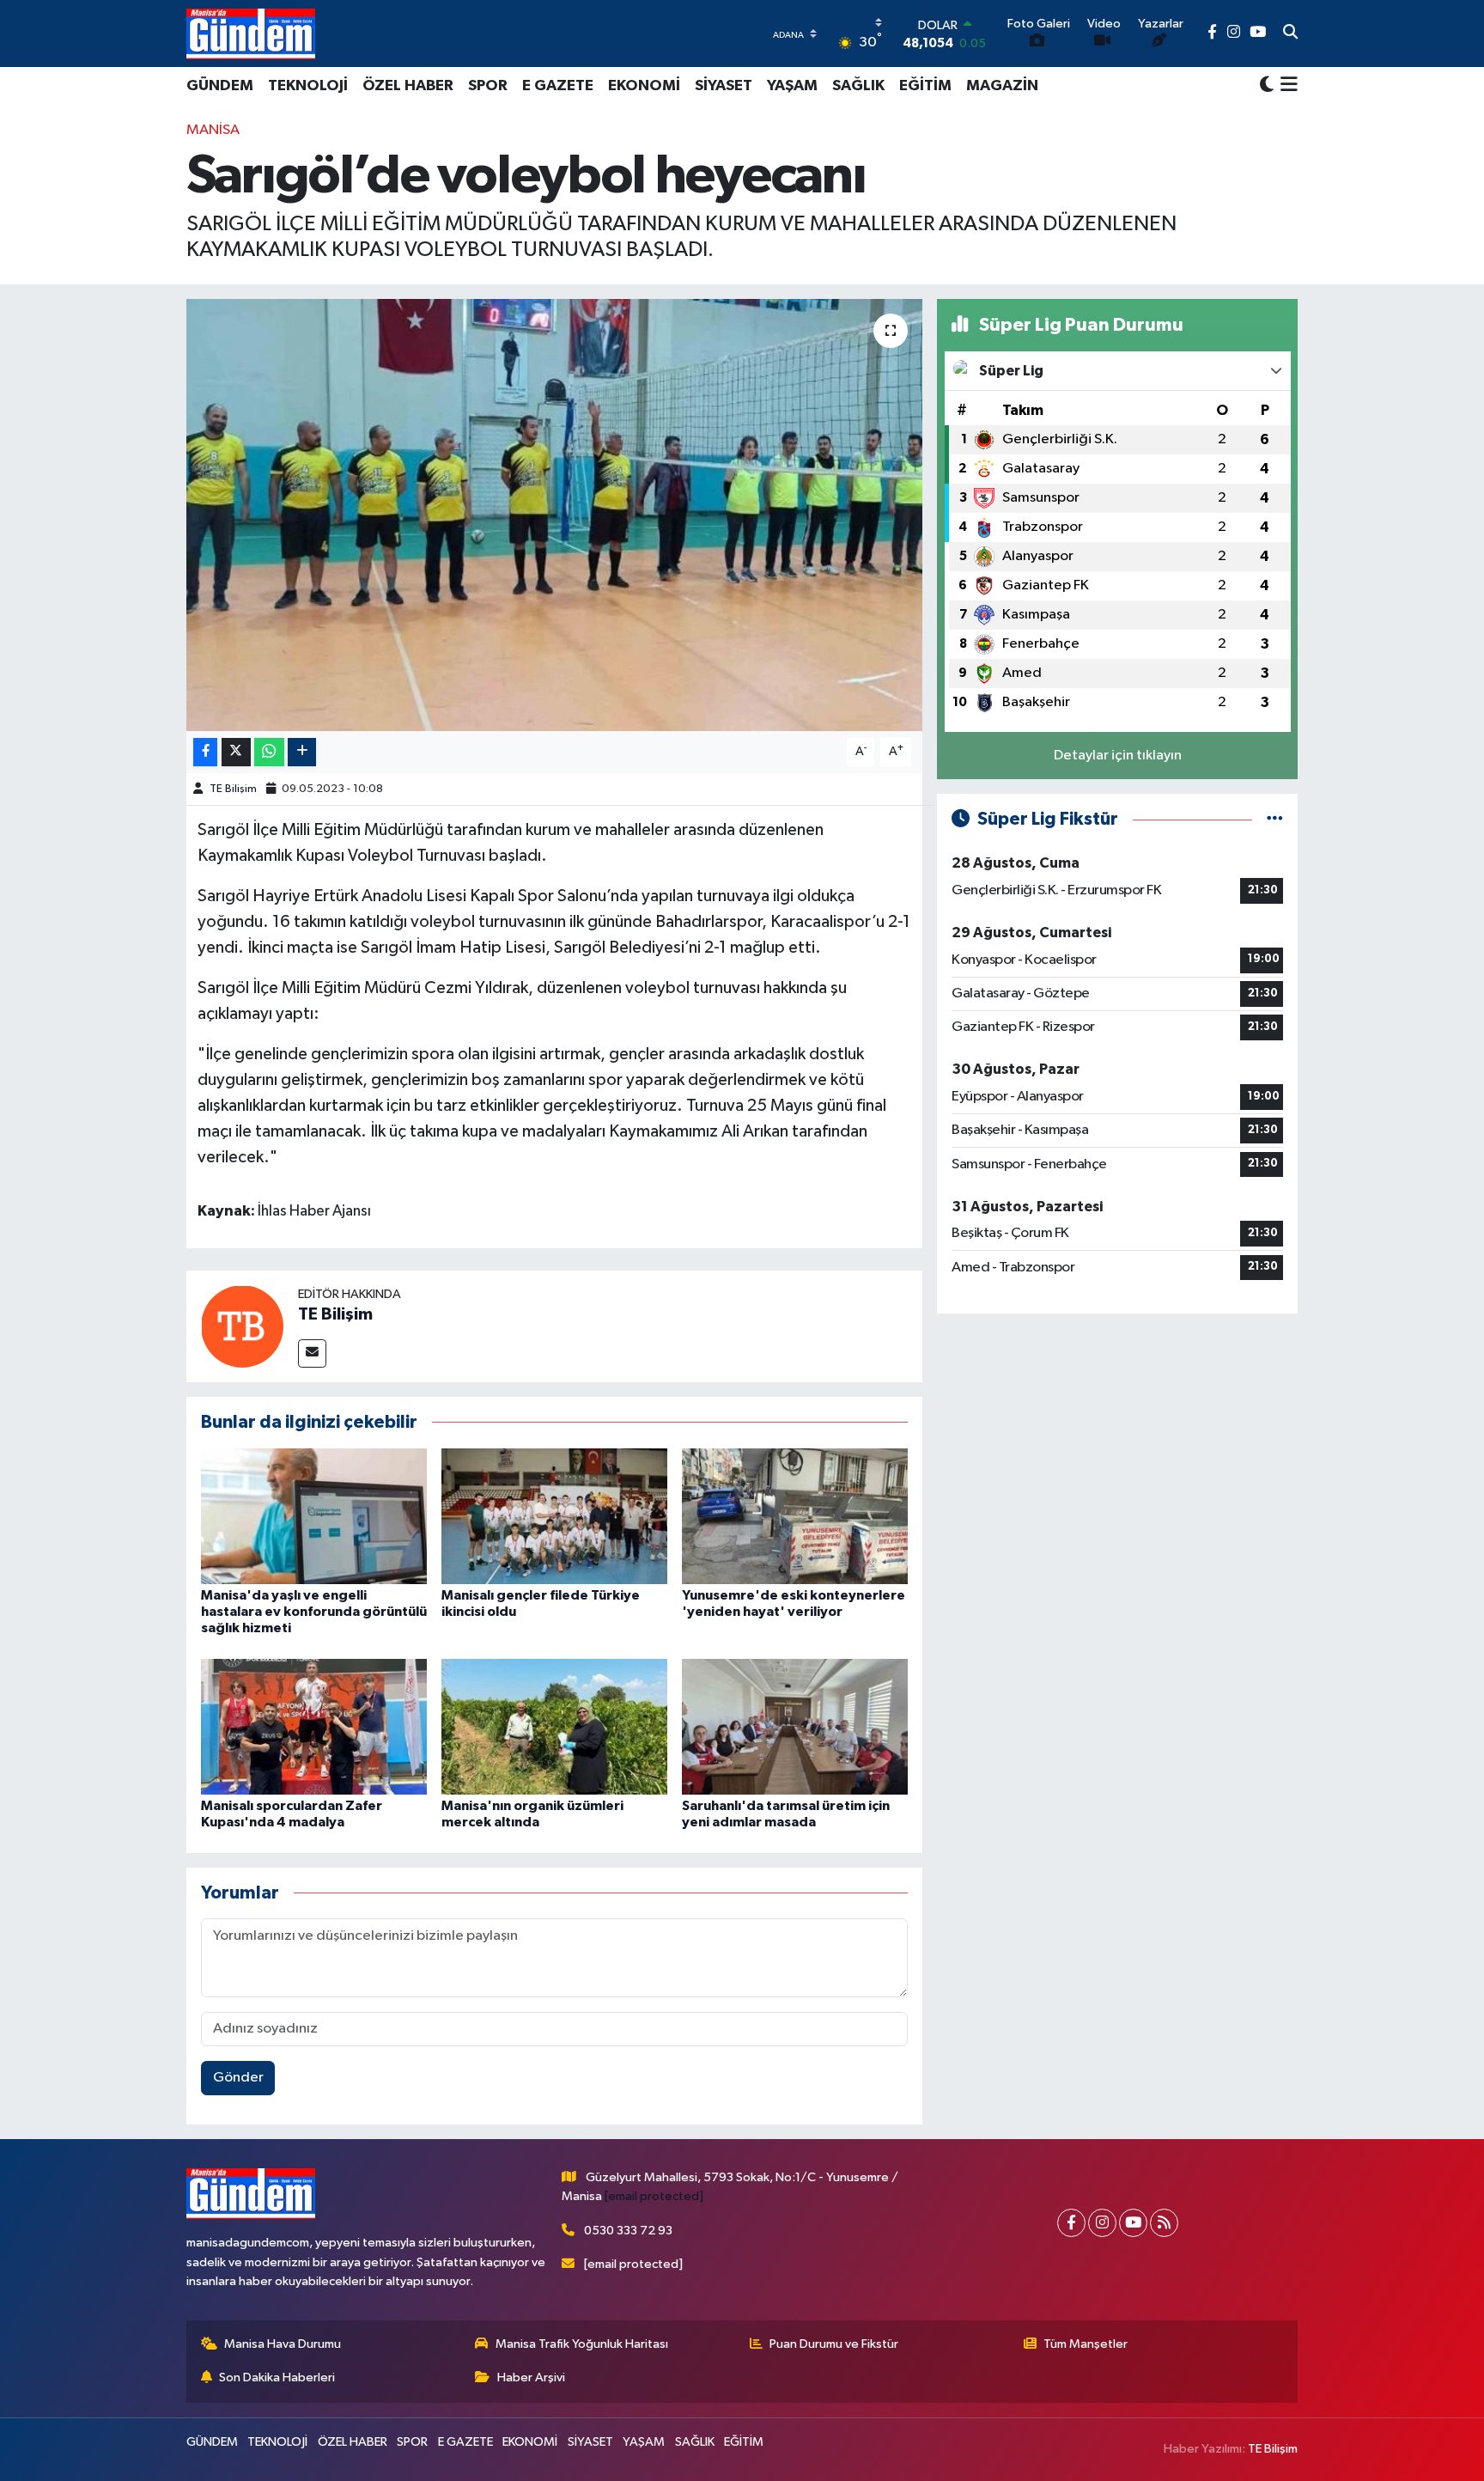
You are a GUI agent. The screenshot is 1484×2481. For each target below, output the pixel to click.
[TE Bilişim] (242, 1326)
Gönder (238, 2078)
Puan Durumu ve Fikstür (834, 2344)
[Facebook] (1071, 2223)
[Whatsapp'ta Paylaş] (269, 752)
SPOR (488, 86)
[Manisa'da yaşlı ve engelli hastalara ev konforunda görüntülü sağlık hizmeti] (314, 1516)
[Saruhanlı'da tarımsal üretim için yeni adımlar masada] (795, 1726)
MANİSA (213, 130)
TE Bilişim (233, 789)
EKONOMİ (644, 86)
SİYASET (724, 86)
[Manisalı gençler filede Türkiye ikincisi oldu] (554, 1516)
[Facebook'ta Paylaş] (205, 752)
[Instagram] (1102, 2223)
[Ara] (1290, 34)
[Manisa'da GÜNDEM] (251, 34)
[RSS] (1164, 2223)
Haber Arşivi (531, 2377)
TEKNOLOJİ (308, 86)
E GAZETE (558, 86)
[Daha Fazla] (302, 752)
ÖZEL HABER (408, 86)
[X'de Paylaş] (236, 752)
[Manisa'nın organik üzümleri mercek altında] (554, 1726)
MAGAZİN (1002, 86)
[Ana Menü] (1286, 86)
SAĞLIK (858, 86)
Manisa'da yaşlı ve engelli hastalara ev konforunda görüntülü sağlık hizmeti (314, 1612)
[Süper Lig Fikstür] (1275, 819)
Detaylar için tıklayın (1118, 756)
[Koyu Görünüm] (1267, 85)
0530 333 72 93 (628, 2231)
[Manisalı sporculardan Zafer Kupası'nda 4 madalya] (314, 1726)
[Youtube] (1133, 2223)
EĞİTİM (925, 86)
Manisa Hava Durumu (283, 2344)
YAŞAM (792, 86)
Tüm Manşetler (1086, 2344)
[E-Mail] (312, 1353)
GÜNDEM (220, 86)
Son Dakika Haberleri (277, 2377)
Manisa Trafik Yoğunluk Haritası (582, 2344)
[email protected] (654, 2196)
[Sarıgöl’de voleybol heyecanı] (554, 515)
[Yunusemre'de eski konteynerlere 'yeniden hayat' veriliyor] (795, 1516)
